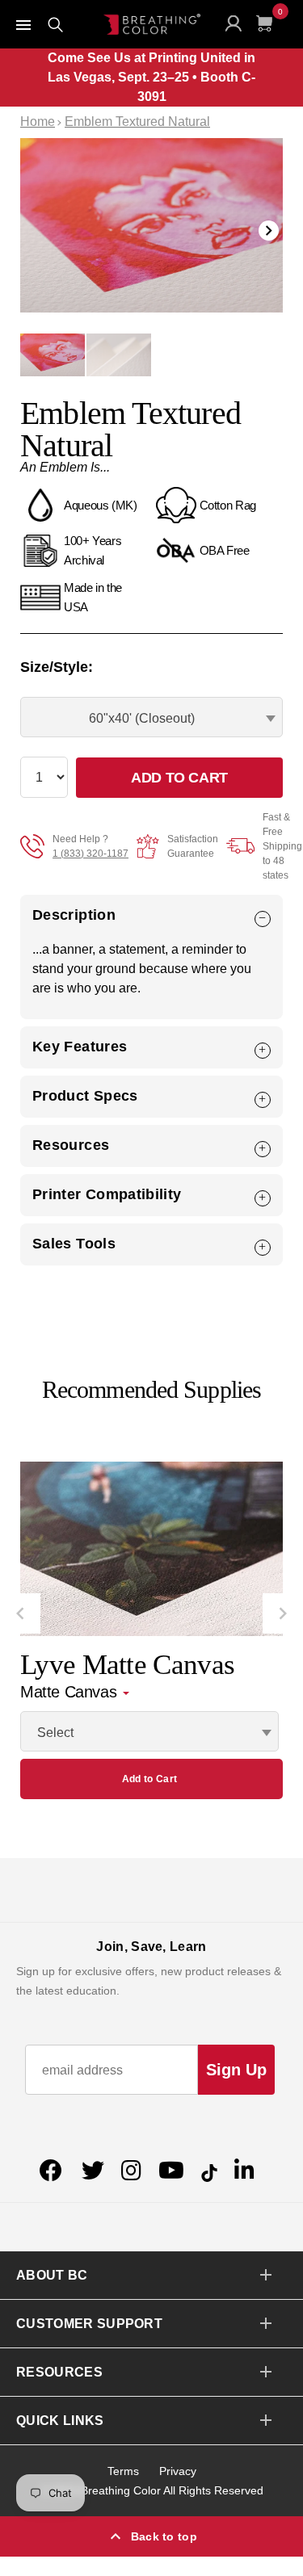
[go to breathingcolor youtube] (171, 2171)
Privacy (178, 2471)
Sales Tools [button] (74, 1244)
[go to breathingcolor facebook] (53, 2171)
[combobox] (151, 717)
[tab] (151, 915)
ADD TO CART (179, 778)
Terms (123, 2471)
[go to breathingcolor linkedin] (244, 2171)
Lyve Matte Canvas (127, 1665)
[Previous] (20, 1613)
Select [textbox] (55, 1733)
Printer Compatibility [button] (107, 1194)
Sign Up (236, 2070)
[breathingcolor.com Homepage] (152, 24)
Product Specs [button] (85, 1096)
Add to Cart (149, 1779)
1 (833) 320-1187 (90, 854)
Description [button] (74, 915)
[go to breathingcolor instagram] (131, 2171)
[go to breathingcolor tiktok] (209, 2171)
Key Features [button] (80, 1047)
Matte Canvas (71, 1692)
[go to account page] (237, 27)
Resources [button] (71, 1145)
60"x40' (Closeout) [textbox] (142, 718)
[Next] (283, 1613)
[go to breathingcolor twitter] (93, 2171)
